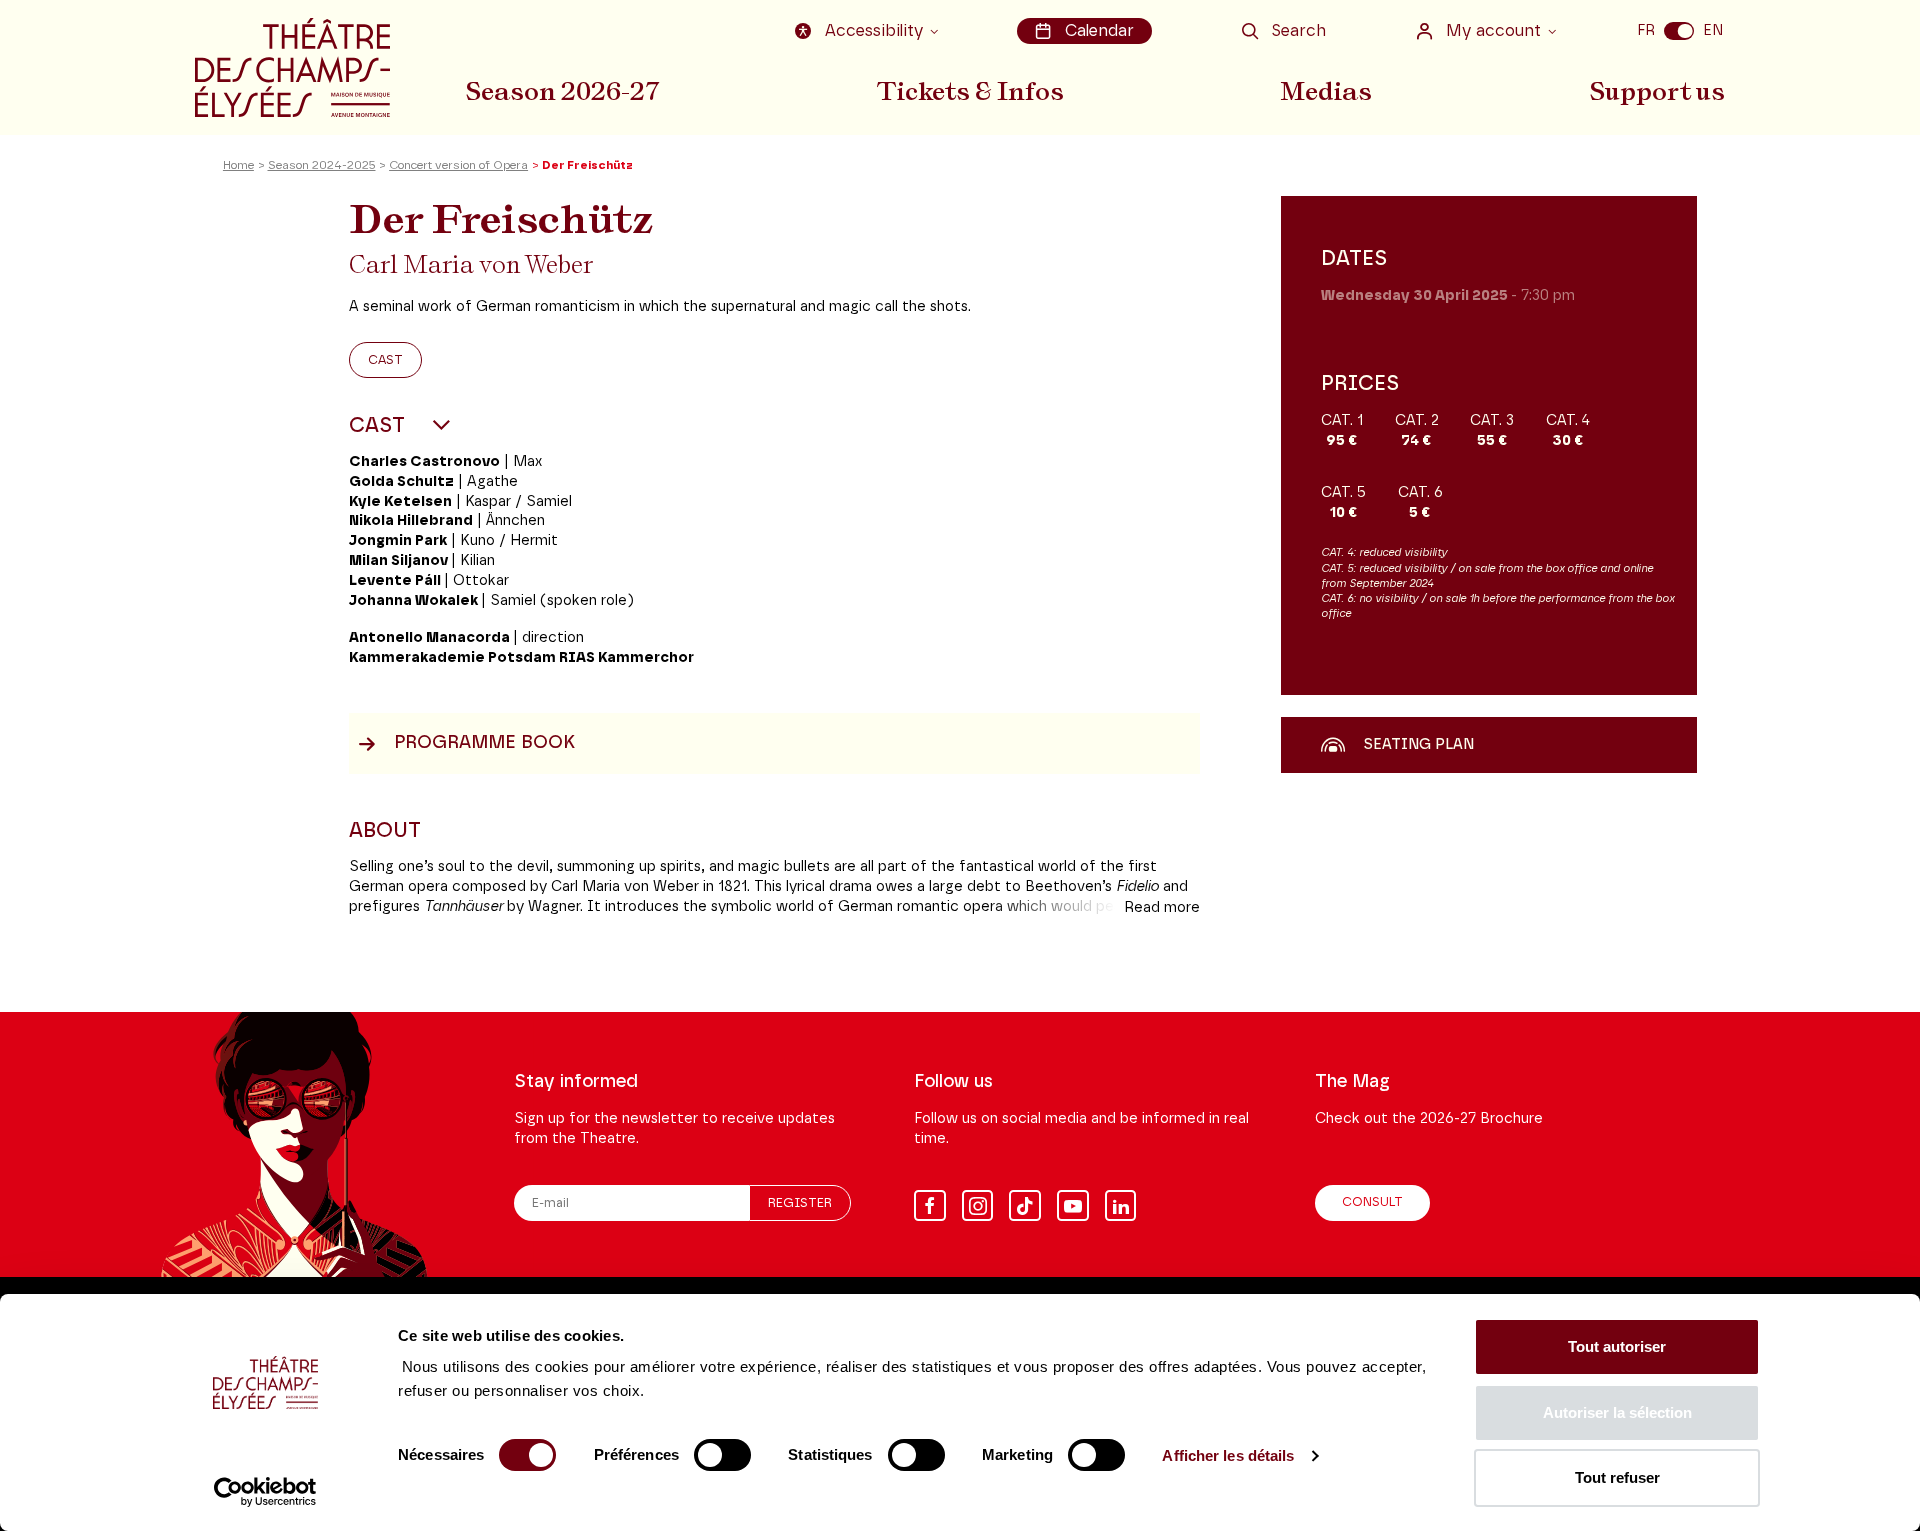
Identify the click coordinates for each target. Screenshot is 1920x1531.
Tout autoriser (1617, 1346)
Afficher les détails (1228, 1455)
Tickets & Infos (970, 91)
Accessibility (874, 31)
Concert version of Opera (458, 165)
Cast (385, 360)
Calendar (1099, 31)
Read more (1162, 907)
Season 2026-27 (562, 91)
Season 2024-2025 (322, 165)
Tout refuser (1617, 1477)
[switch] (722, 1455)
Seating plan (1418, 745)
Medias (1326, 91)
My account (1493, 31)
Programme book (484, 743)
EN (1713, 30)
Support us (1657, 91)
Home (238, 165)
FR (1646, 30)
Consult (1372, 1202)
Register (800, 1203)
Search (1298, 31)
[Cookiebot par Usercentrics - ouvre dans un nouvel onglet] (265, 1492)
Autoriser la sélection (1617, 1412)
